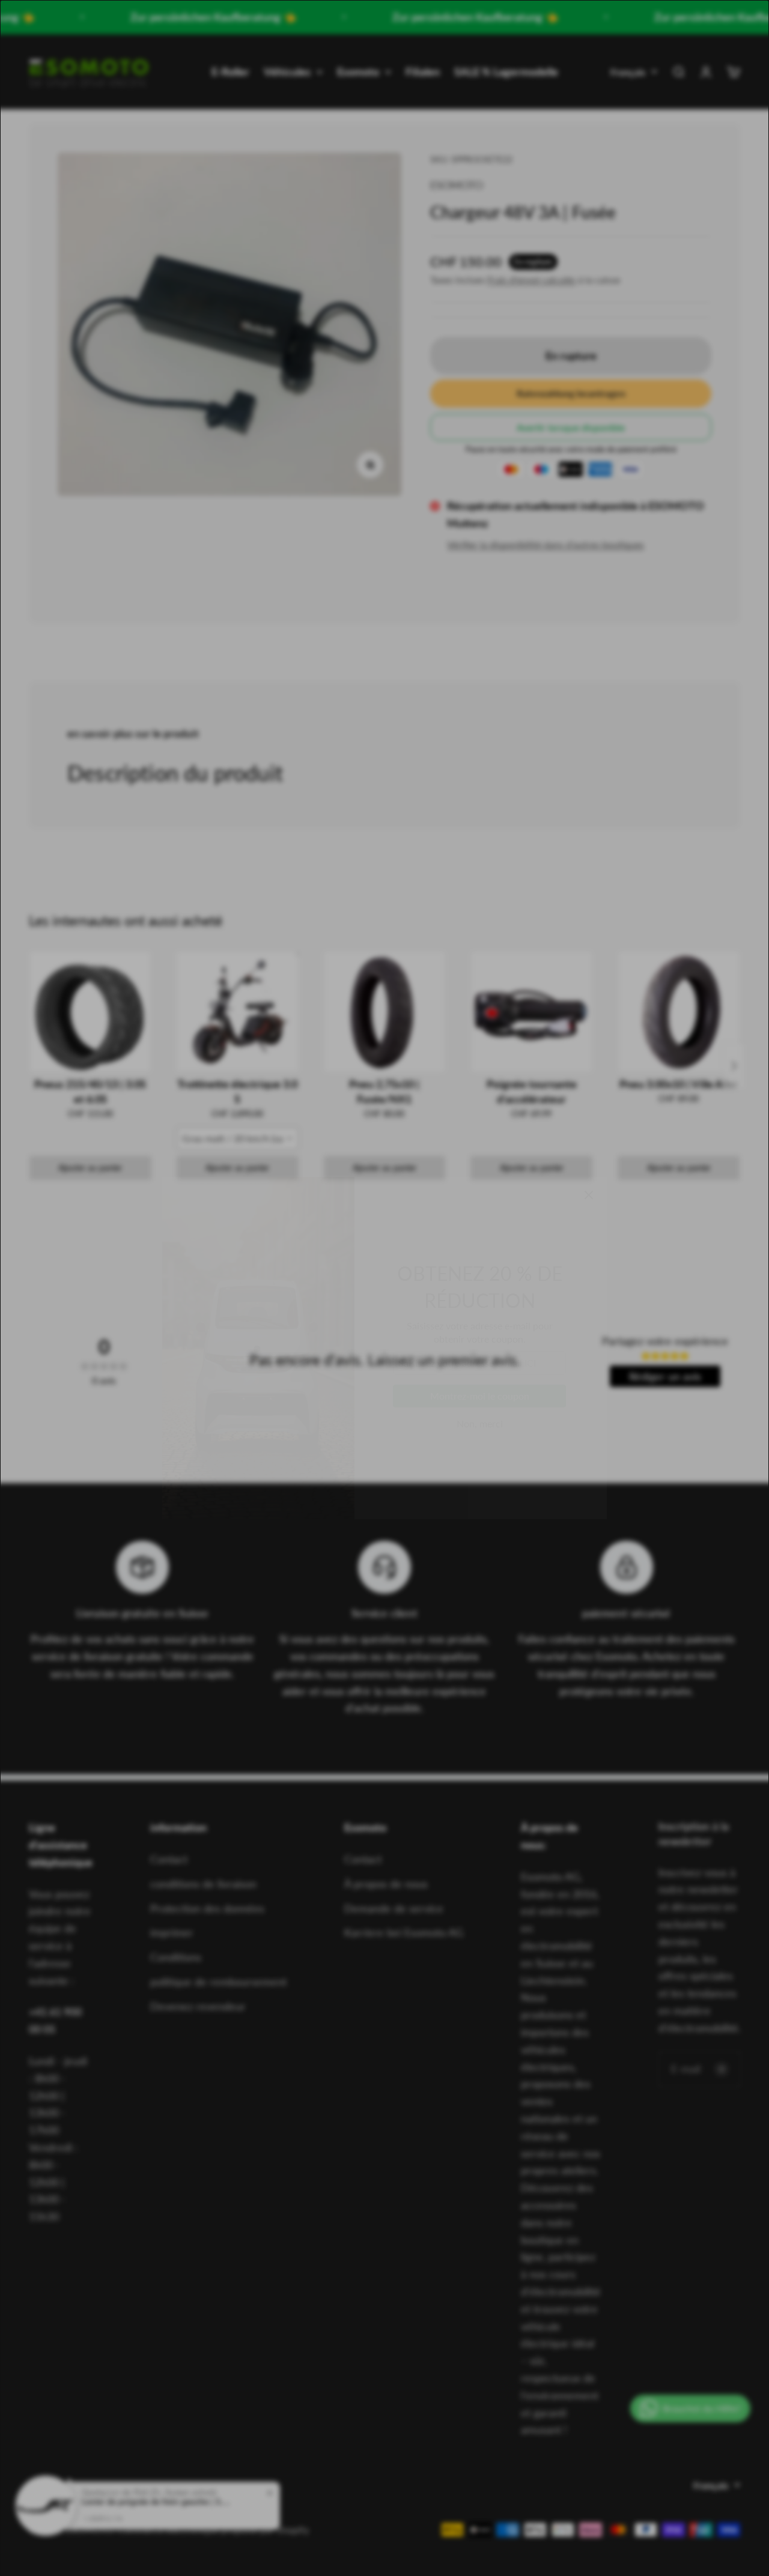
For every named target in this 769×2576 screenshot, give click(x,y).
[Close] (589, 1135)
